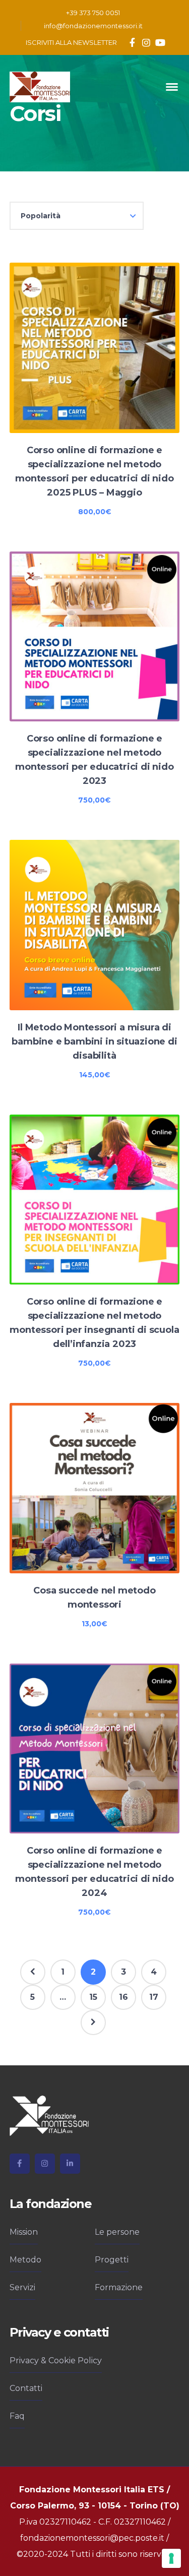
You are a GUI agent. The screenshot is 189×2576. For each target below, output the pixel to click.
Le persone (117, 2232)
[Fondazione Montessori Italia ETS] (40, 86)
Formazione (119, 2287)
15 (93, 1997)
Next (93, 2022)
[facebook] (20, 2164)
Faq (17, 2416)
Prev (33, 1972)
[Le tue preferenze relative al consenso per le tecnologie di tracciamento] (171, 2558)
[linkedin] (70, 2164)
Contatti (26, 2388)
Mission (24, 2232)
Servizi (22, 2287)
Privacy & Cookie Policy (56, 2360)
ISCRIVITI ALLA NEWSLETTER (71, 42)
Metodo (25, 2260)
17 (154, 1997)
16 (123, 1997)
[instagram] (45, 2164)
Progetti (112, 2260)
